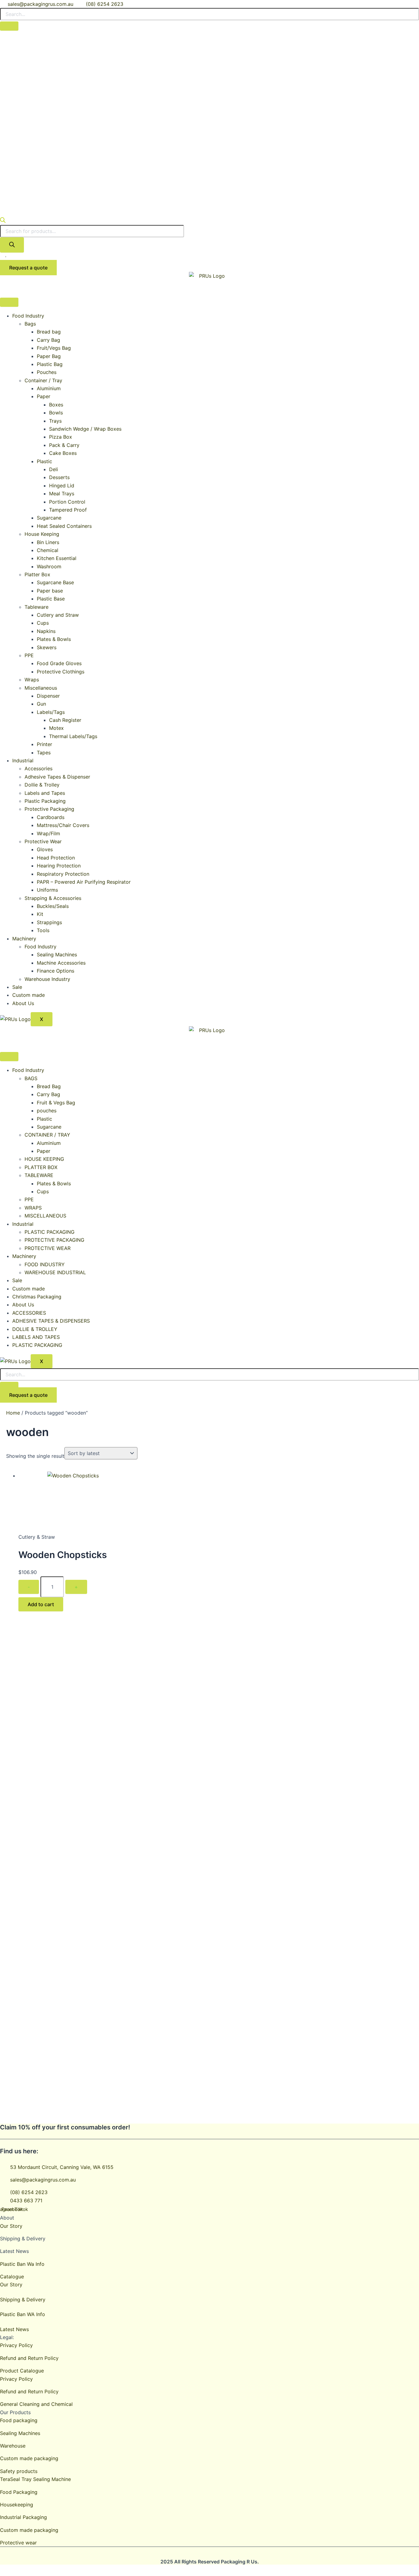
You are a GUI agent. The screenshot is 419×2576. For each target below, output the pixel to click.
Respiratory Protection (63, 874)
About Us (23, 1003)
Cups (43, 623)
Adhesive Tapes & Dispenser (57, 777)
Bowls (56, 413)
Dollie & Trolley (42, 785)
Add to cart (41, 1604)
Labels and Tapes (45, 793)
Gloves (45, 849)
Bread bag (49, 332)
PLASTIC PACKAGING (50, 1232)
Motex (56, 728)
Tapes (44, 753)
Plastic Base (51, 599)
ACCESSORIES (29, 1313)
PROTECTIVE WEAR (48, 1248)
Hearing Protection (59, 866)
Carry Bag (48, 340)
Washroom (49, 566)
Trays (55, 421)
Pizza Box (61, 437)
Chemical (48, 550)
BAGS (31, 1078)
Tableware (37, 607)
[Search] (12, 245)
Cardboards (51, 817)
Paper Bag (49, 356)
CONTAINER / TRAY (47, 1135)
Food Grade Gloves (59, 663)
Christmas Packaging (37, 1297)
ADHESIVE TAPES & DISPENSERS (51, 1321)
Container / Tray (43, 380)
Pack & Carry (64, 445)
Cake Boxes (63, 453)
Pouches (47, 372)
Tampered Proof (68, 510)
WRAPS (33, 1208)
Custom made (29, 995)
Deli (54, 469)
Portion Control (67, 502)
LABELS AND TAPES (36, 1337)
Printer (44, 744)
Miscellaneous (41, 688)
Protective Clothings (61, 672)
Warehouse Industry (47, 979)
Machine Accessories (61, 963)
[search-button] (9, 26)
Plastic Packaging (45, 801)
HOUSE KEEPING (44, 1159)
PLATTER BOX (41, 1167)
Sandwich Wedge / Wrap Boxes (85, 429)
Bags (30, 324)
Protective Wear (43, 841)
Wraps (32, 680)
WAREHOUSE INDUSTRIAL (55, 1272)
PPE (29, 655)
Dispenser (48, 696)
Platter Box (37, 574)
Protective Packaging (49, 809)
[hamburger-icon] (9, 302)
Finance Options (56, 971)
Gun (41, 704)
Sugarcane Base (55, 582)
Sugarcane (49, 518)
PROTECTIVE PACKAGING (54, 1240)
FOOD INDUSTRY (45, 1264)
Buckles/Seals (53, 906)
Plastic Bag (50, 364)
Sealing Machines (57, 955)
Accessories (38, 768)
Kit (40, 914)
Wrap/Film (48, 833)
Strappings (49, 922)
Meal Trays (62, 493)
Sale (17, 987)
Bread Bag (49, 1086)
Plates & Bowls (54, 639)
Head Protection (56, 858)
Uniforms (47, 890)
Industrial (23, 760)
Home (13, 1413)
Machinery (24, 939)
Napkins (46, 631)
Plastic (44, 461)
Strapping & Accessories (53, 898)
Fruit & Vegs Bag (56, 1103)
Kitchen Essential (57, 558)
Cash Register (65, 720)
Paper (44, 396)
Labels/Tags (51, 712)
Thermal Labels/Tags (73, 736)
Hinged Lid (62, 486)
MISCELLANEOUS (45, 1216)
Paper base (50, 591)
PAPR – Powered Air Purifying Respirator (84, 882)
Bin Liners (48, 542)
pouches (47, 1111)
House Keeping (42, 534)
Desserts (59, 477)
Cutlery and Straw (58, 615)
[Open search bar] (3, 221)
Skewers (47, 647)
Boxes (56, 405)
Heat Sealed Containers (64, 526)
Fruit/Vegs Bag (54, 348)
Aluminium (49, 388)
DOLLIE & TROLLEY (35, 1329)
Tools (43, 930)
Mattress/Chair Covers (63, 825)
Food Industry (28, 316)
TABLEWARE (39, 1175)
